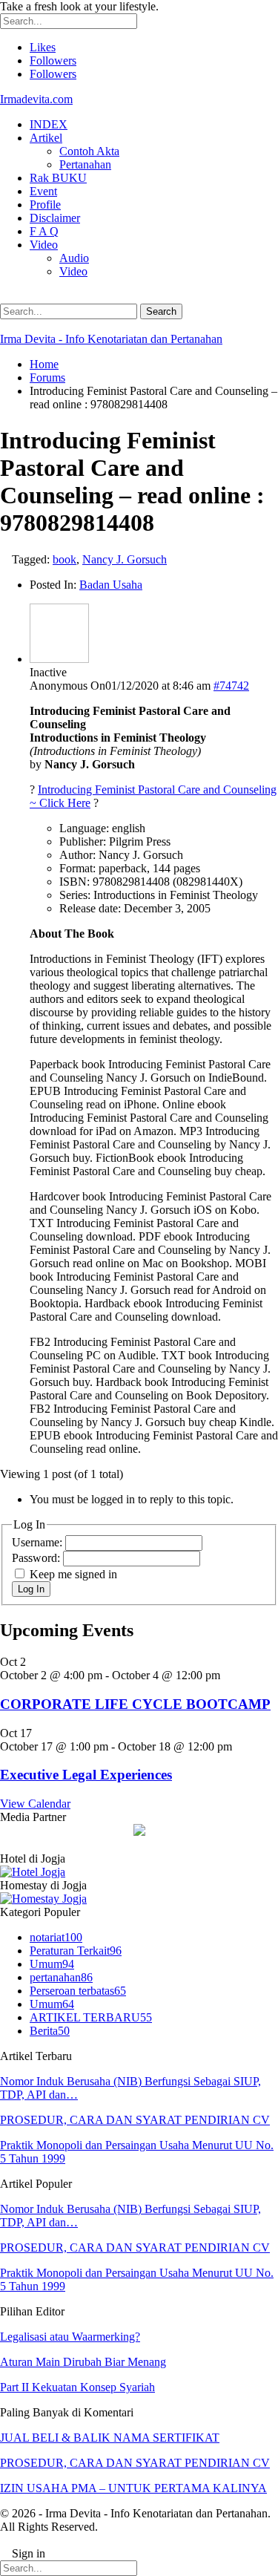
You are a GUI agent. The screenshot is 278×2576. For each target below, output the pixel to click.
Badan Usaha (111, 585)
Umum (52, 1964)
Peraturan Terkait (76, 1951)
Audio (74, 258)
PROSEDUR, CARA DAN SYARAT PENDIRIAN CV (135, 2120)
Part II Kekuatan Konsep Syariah (77, 2387)
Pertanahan (85, 164)
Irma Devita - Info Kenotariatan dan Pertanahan (111, 339)
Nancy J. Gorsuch (125, 559)
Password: (37, 1558)
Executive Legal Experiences (86, 1775)
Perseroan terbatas (78, 1991)
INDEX (49, 124)
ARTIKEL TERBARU (91, 2017)
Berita (50, 2031)
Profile (45, 205)
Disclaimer (55, 218)
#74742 (231, 686)
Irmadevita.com (36, 99)
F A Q (44, 231)
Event (43, 191)
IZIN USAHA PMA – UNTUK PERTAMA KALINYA (133, 2488)
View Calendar (35, 1804)
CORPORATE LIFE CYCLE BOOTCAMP (135, 1704)
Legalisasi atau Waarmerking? (70, 2337)
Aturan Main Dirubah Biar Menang (83, 2362)
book (64, 559)
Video (44, 245)
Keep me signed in (73, 1574)
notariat (56, 1937)
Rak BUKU (58, 178)
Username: (39, 1542)
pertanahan (61, 1977)
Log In (31, 1589)
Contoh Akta (89, 151)
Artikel (46, 138)
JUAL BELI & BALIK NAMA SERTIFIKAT (110, 2438)
